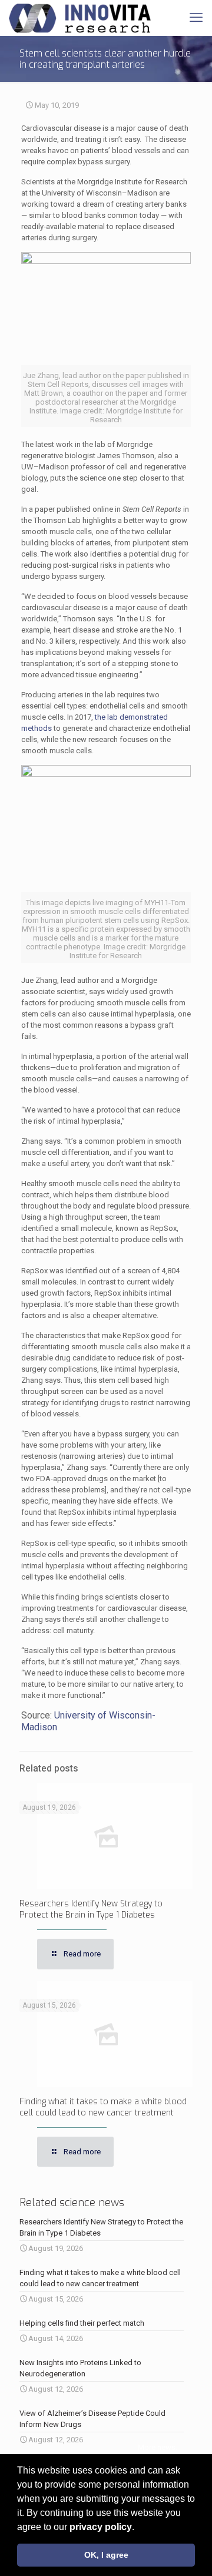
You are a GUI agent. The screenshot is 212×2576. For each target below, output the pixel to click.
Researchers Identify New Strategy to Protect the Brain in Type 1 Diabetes (91, 1909)
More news (157, 2447)
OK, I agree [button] (106, 2555)
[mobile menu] (196, 18)
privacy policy (101, 2527)
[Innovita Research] (80, 18)
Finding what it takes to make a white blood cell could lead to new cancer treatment (103, 2107)
